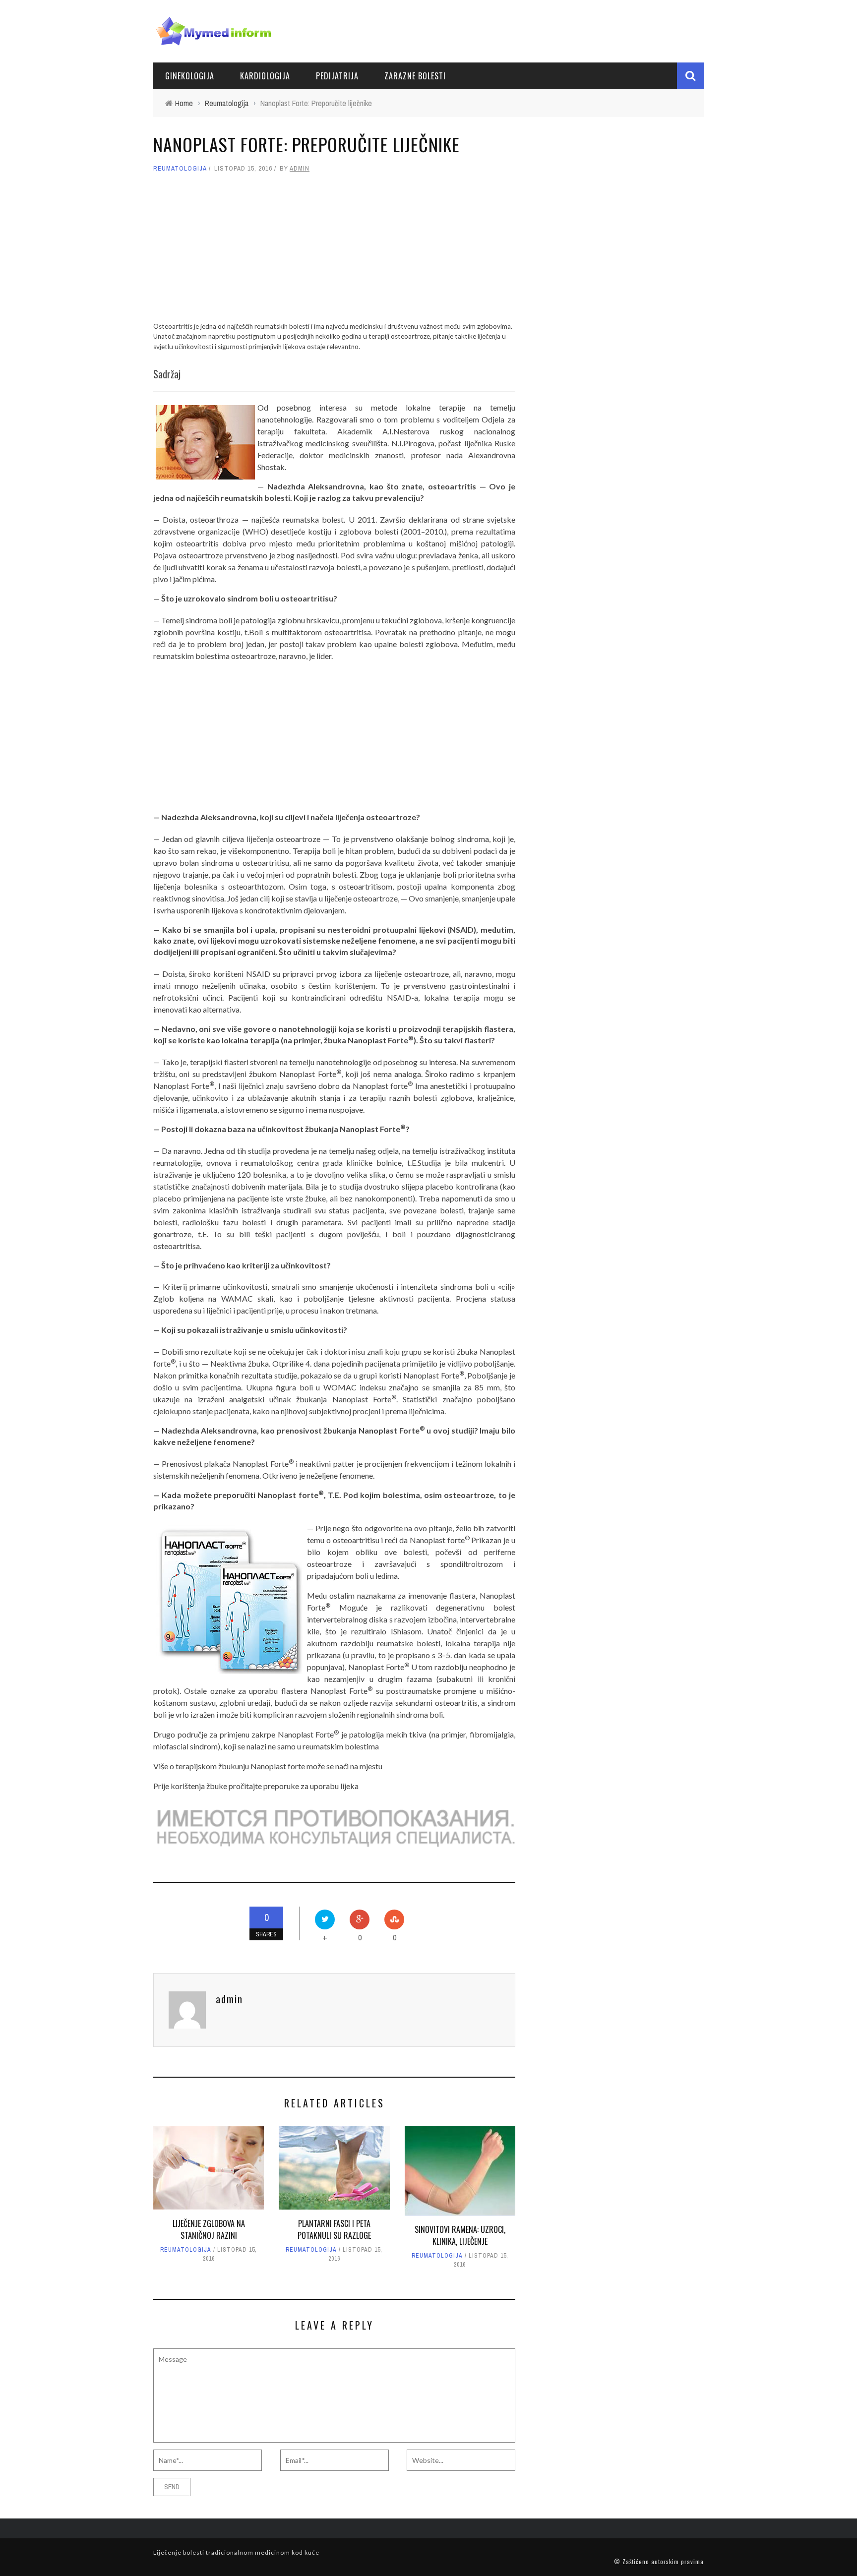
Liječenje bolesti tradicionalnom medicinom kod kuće (236, 2552)
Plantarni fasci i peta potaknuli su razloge (334, 2229)
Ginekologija (190, 76)
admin (300, 168)
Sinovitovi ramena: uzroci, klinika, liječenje (460, 2235)
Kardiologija (265, 76)
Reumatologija (180, 168)
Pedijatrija (337, 76)
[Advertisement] (334, 252)
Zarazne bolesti (415, 76)
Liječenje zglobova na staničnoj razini (209, 2229)
